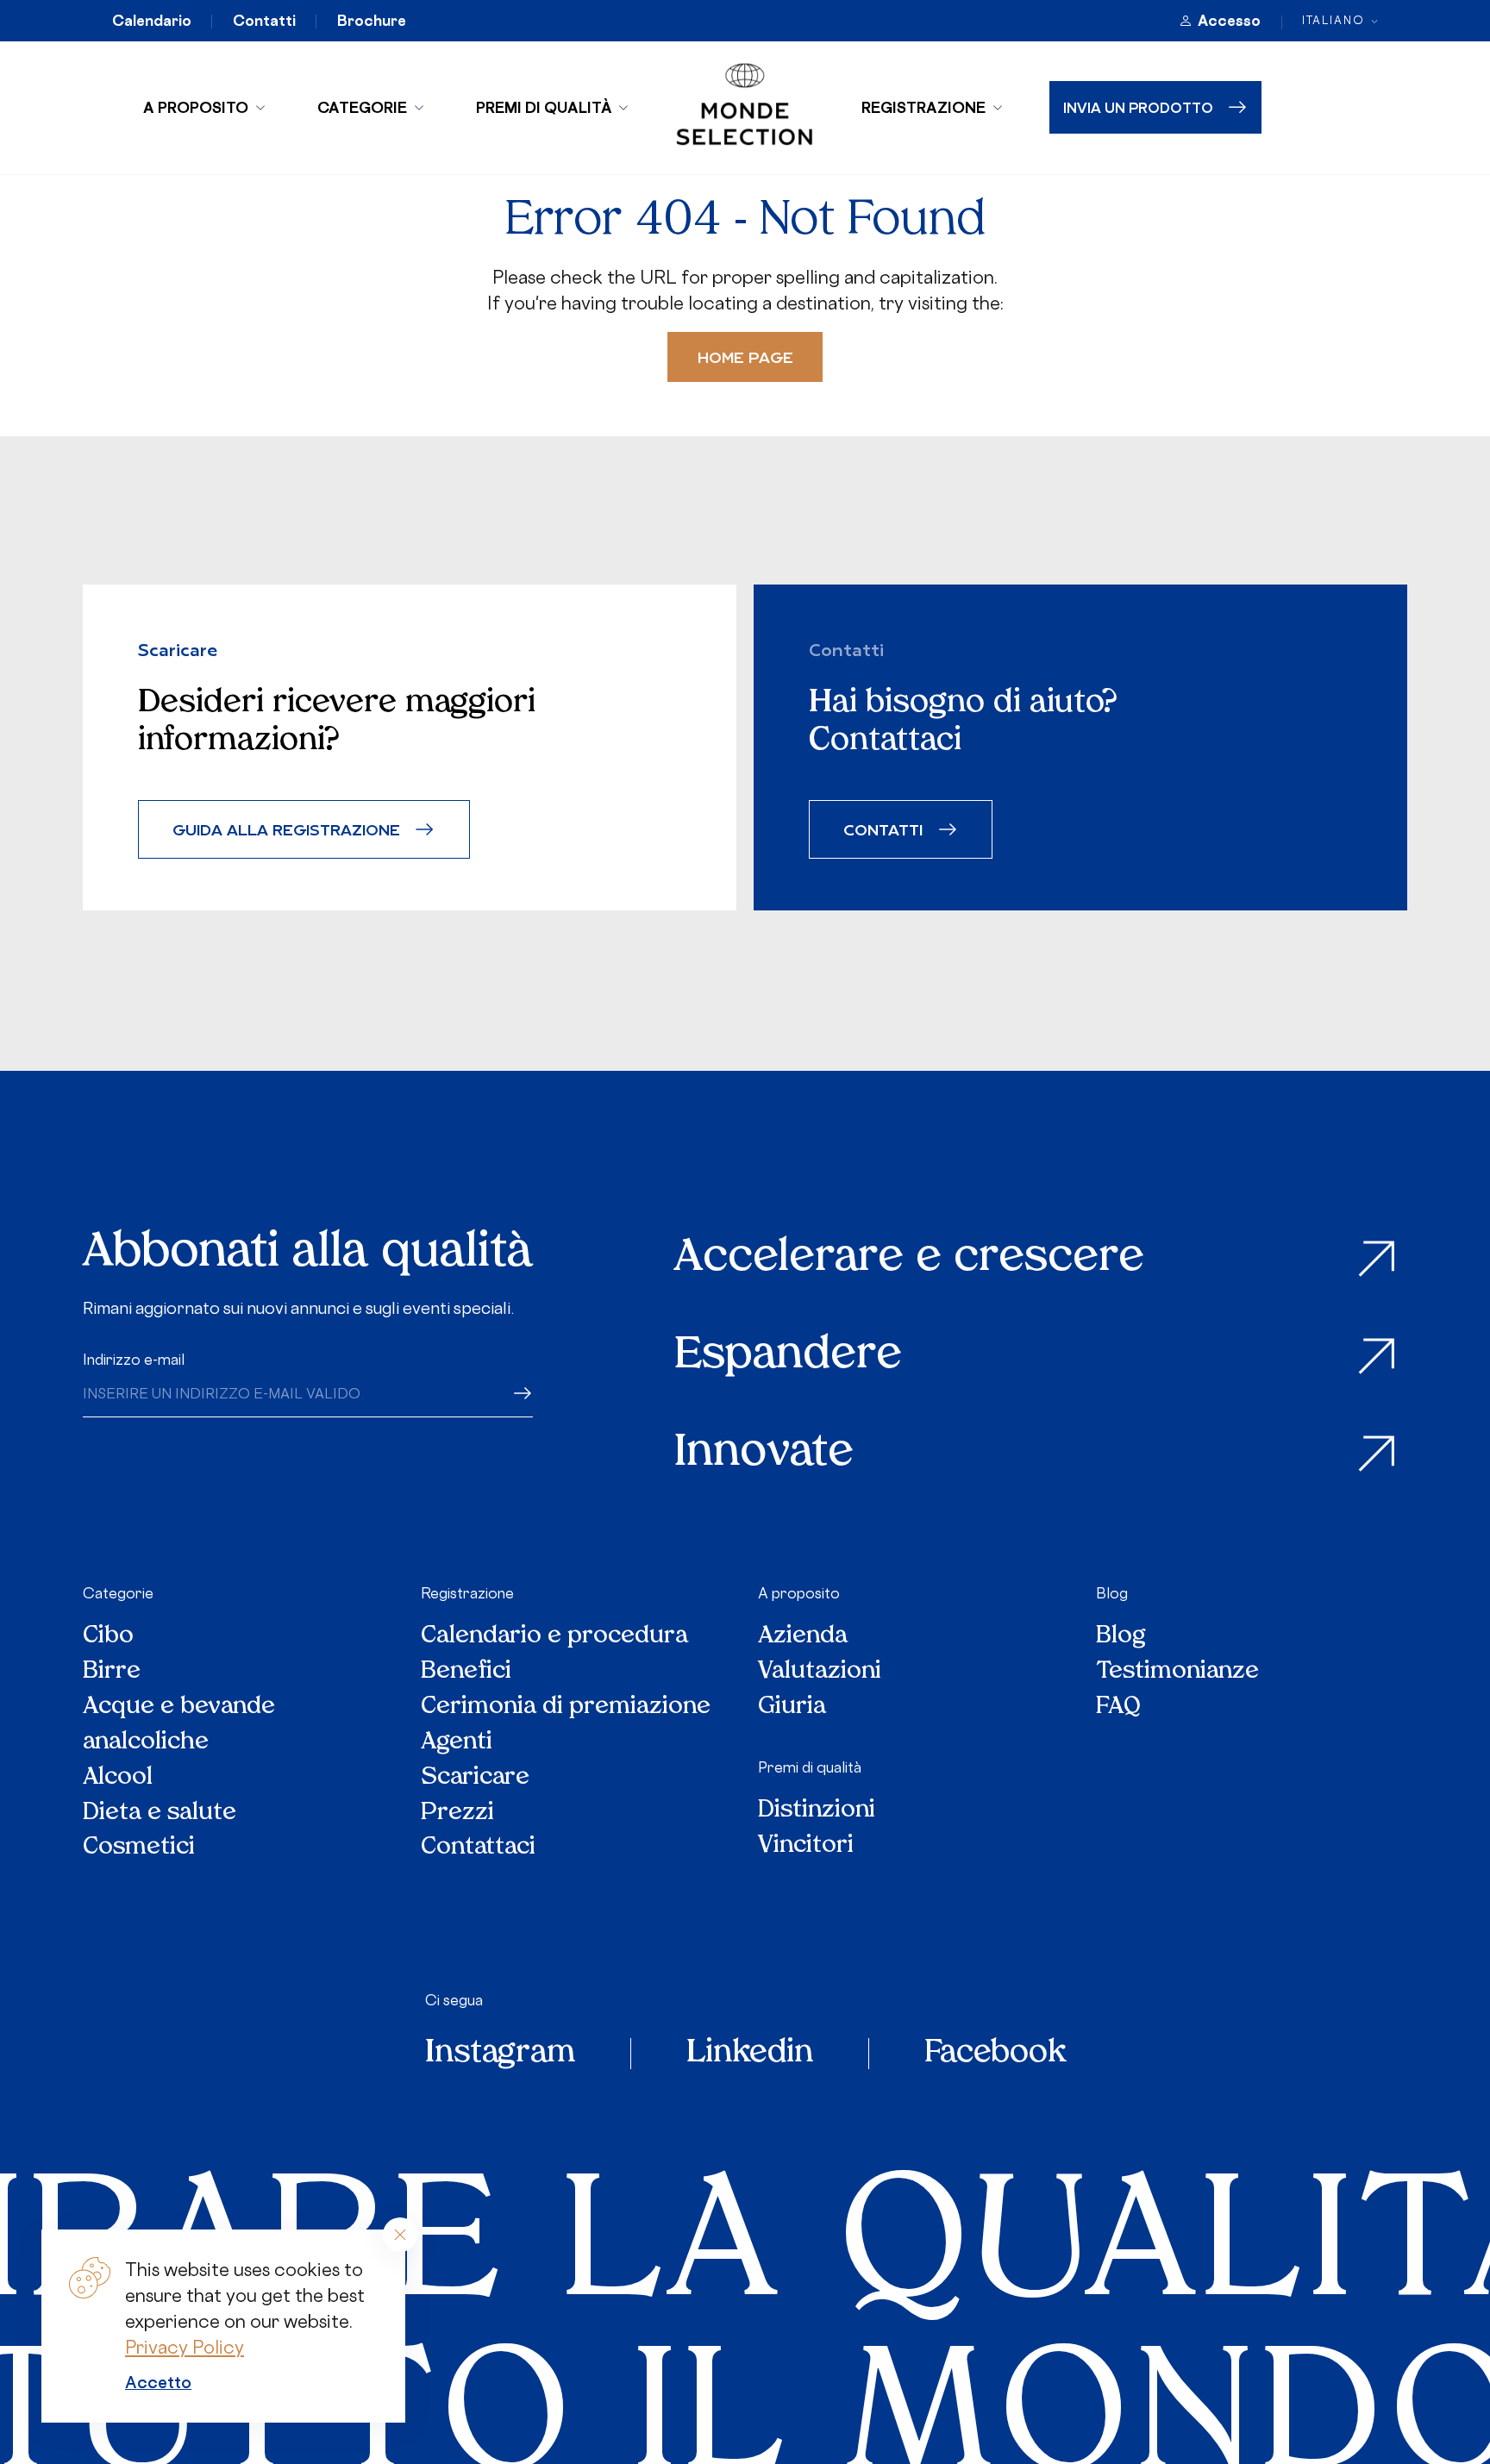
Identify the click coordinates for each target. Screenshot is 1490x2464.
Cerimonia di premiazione (566, 1707)
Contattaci (478, 1848)
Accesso (1229, 21)
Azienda (803, 1637)
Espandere (788, 1357)
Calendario (152, 21)
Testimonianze (1177, 1672)
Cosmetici (139, 1848)
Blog (1112, 1593)
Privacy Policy (185, 2347)
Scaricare (475, 1778)
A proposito (196, 107)
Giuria (792, 1707)
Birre (112, 1672)
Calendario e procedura (554, 1637)
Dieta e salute (160, 1814)
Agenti (457, 1743)
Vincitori (806, 1846)
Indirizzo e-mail (134, 1360)
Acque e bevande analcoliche (179, 1725)
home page (745, 356)
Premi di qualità (544, 107)
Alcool (118, 1778)
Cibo (108, 1637)
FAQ (1118, 1707)
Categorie (362, 107)
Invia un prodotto (1138, 107)
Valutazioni (820, 1672)
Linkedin (750, 2054)
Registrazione (923, 107)
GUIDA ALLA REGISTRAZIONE (286, 829)
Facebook (995, 2054)
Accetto (158, 2382)
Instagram (500, 2054)
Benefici (466, 1672)
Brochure (372, 21)
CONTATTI (883, 829)
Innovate (764, 1454)
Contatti (264, 21)
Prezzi (457, 1814)
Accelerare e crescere (909, 1259)
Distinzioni (817, 1811)
